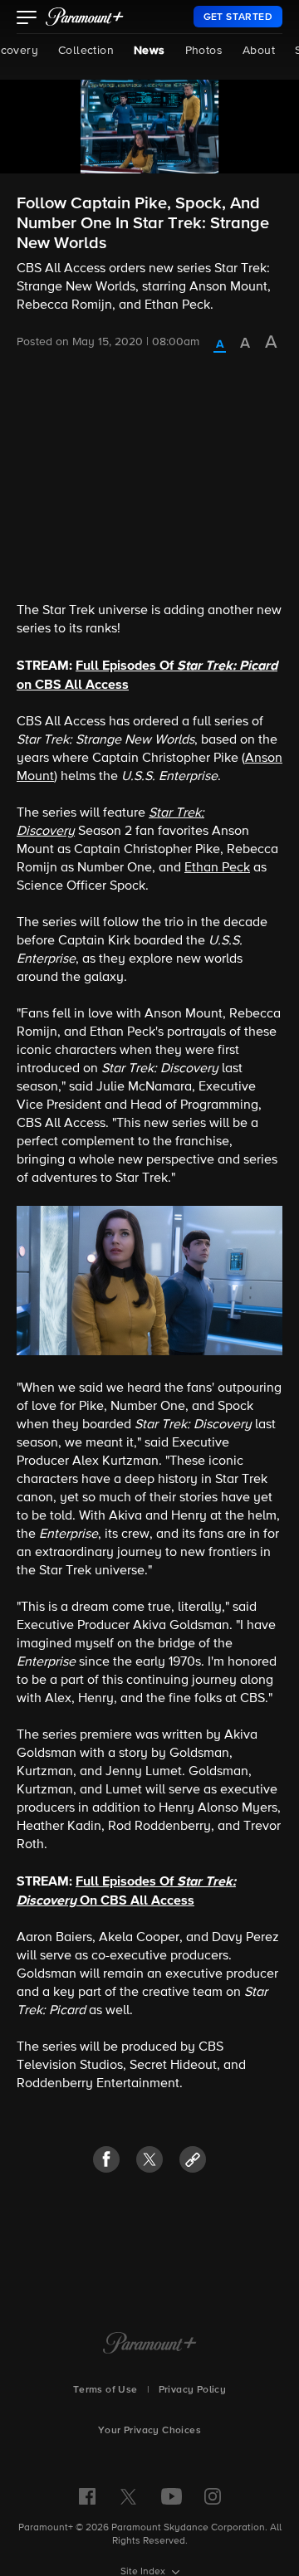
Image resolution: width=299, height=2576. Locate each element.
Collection (86, 51)
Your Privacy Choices (149, 2431)
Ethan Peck (217, 868)
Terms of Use (105, 2390)
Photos (204, 51)
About (259, 51)
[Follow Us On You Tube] (172, 2496)
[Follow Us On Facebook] (87, 2496)
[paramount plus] (85, 17)
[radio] (220, 345)
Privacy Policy (193, 2390)
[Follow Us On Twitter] (128, 2495)
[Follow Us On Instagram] (213, 2496)
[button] (27, 19)
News (149, 51)
